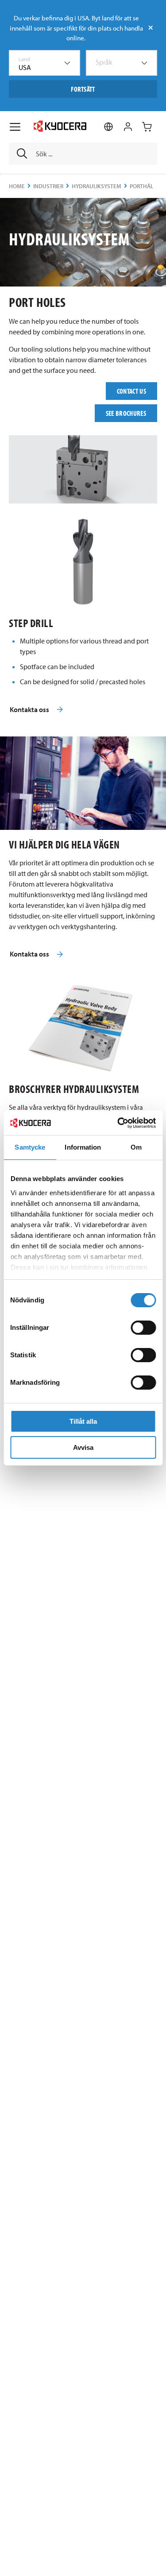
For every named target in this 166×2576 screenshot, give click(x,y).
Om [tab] (136, 1147)
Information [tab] (83, 1147)
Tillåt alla (83, 1421)
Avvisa (83, 1447)
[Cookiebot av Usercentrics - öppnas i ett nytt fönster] (118, 1123)
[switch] (143, 1328)
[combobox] (44, 63)
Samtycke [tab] (30, 1147)
